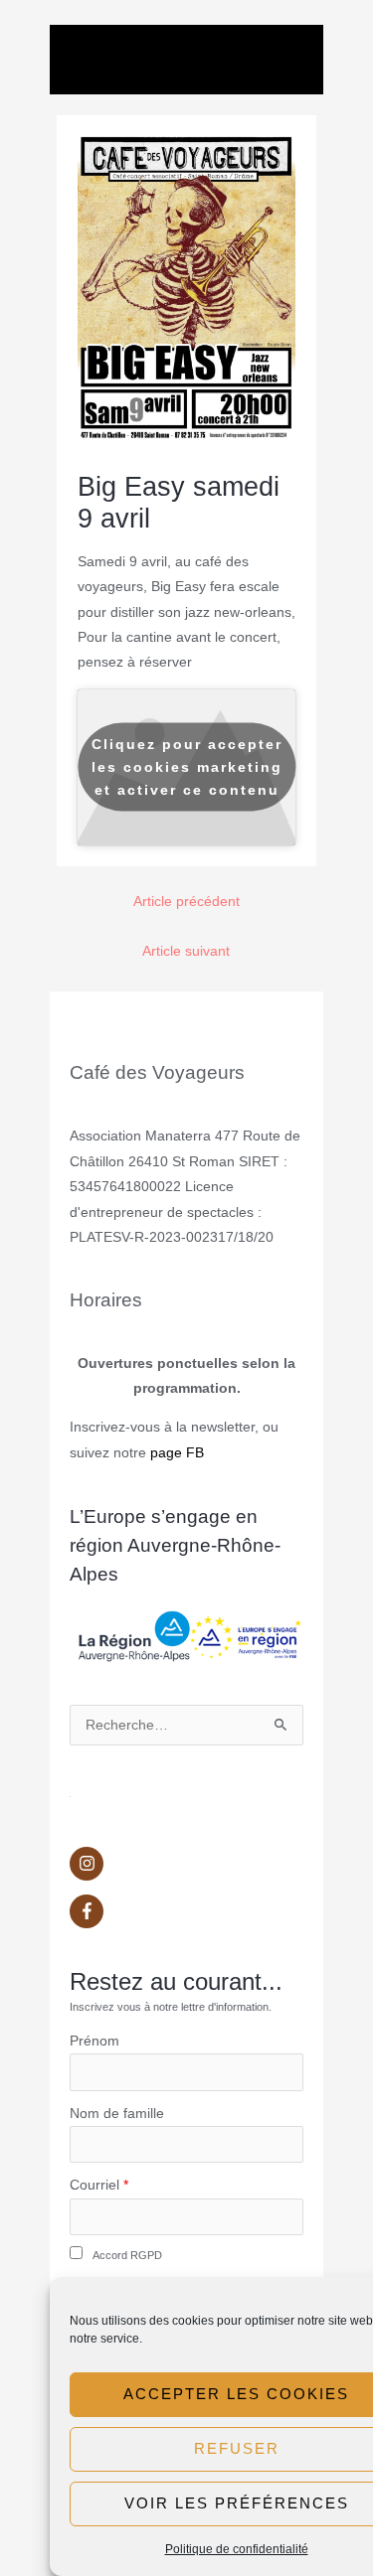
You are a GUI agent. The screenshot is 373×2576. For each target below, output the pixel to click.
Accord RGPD (127, 2255)
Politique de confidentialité (237, 2549)
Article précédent (186, 902)
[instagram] (186, 1869)
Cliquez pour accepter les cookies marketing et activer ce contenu (187, 767)
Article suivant (186, 951)
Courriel (94, 2185)
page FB (177, 1453)
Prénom (94, 2041)
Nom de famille (117, 2114)
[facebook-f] (186, 1911)
